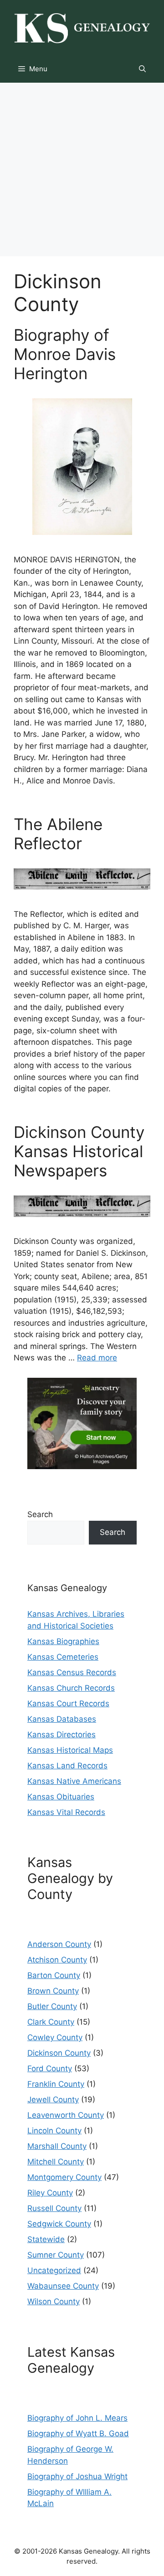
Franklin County (56, 2084)
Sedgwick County (59, 2224)
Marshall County (57, 2146)
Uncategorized (54, 2270)
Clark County (51, 2022)
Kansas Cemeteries (63, 1657)
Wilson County (54, 2301)
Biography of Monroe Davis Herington (65, 354)
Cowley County (55, 2037)
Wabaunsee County (63, 2286)
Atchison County (57, 1960)
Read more (97, 1358)
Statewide (46, 2239)
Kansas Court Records (68, 1703)
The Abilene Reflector (58, 834)
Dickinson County (59, 2053)
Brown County (53, 1991)
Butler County (52, 2006)
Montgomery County (64, 2177)
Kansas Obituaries (61, 1797)
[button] (142, 69)
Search (40, 1514)
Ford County (50, 2068)
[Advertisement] (82, 169)
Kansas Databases (62, 1719)
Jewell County (53, 2100)
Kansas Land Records (67, 1766)
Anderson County (59, 1944)
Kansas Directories (61, 1735)
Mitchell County (56, 2162)
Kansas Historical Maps (70, 1750)
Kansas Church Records (71, 1688)
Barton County (54, 1975)
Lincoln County (54, 2131)
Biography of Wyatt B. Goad (78, 2433)
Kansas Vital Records (66, 1812)
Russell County (54, 2208)
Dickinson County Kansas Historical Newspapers (79, 1151)
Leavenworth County (66, 2115)
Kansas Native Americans (74, 1781)
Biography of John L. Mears (77, 2418)
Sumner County (56, 2255)
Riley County (50, 2193)
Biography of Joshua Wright (77, 2476)
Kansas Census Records (72, 1672)
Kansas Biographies (63, 1641)
